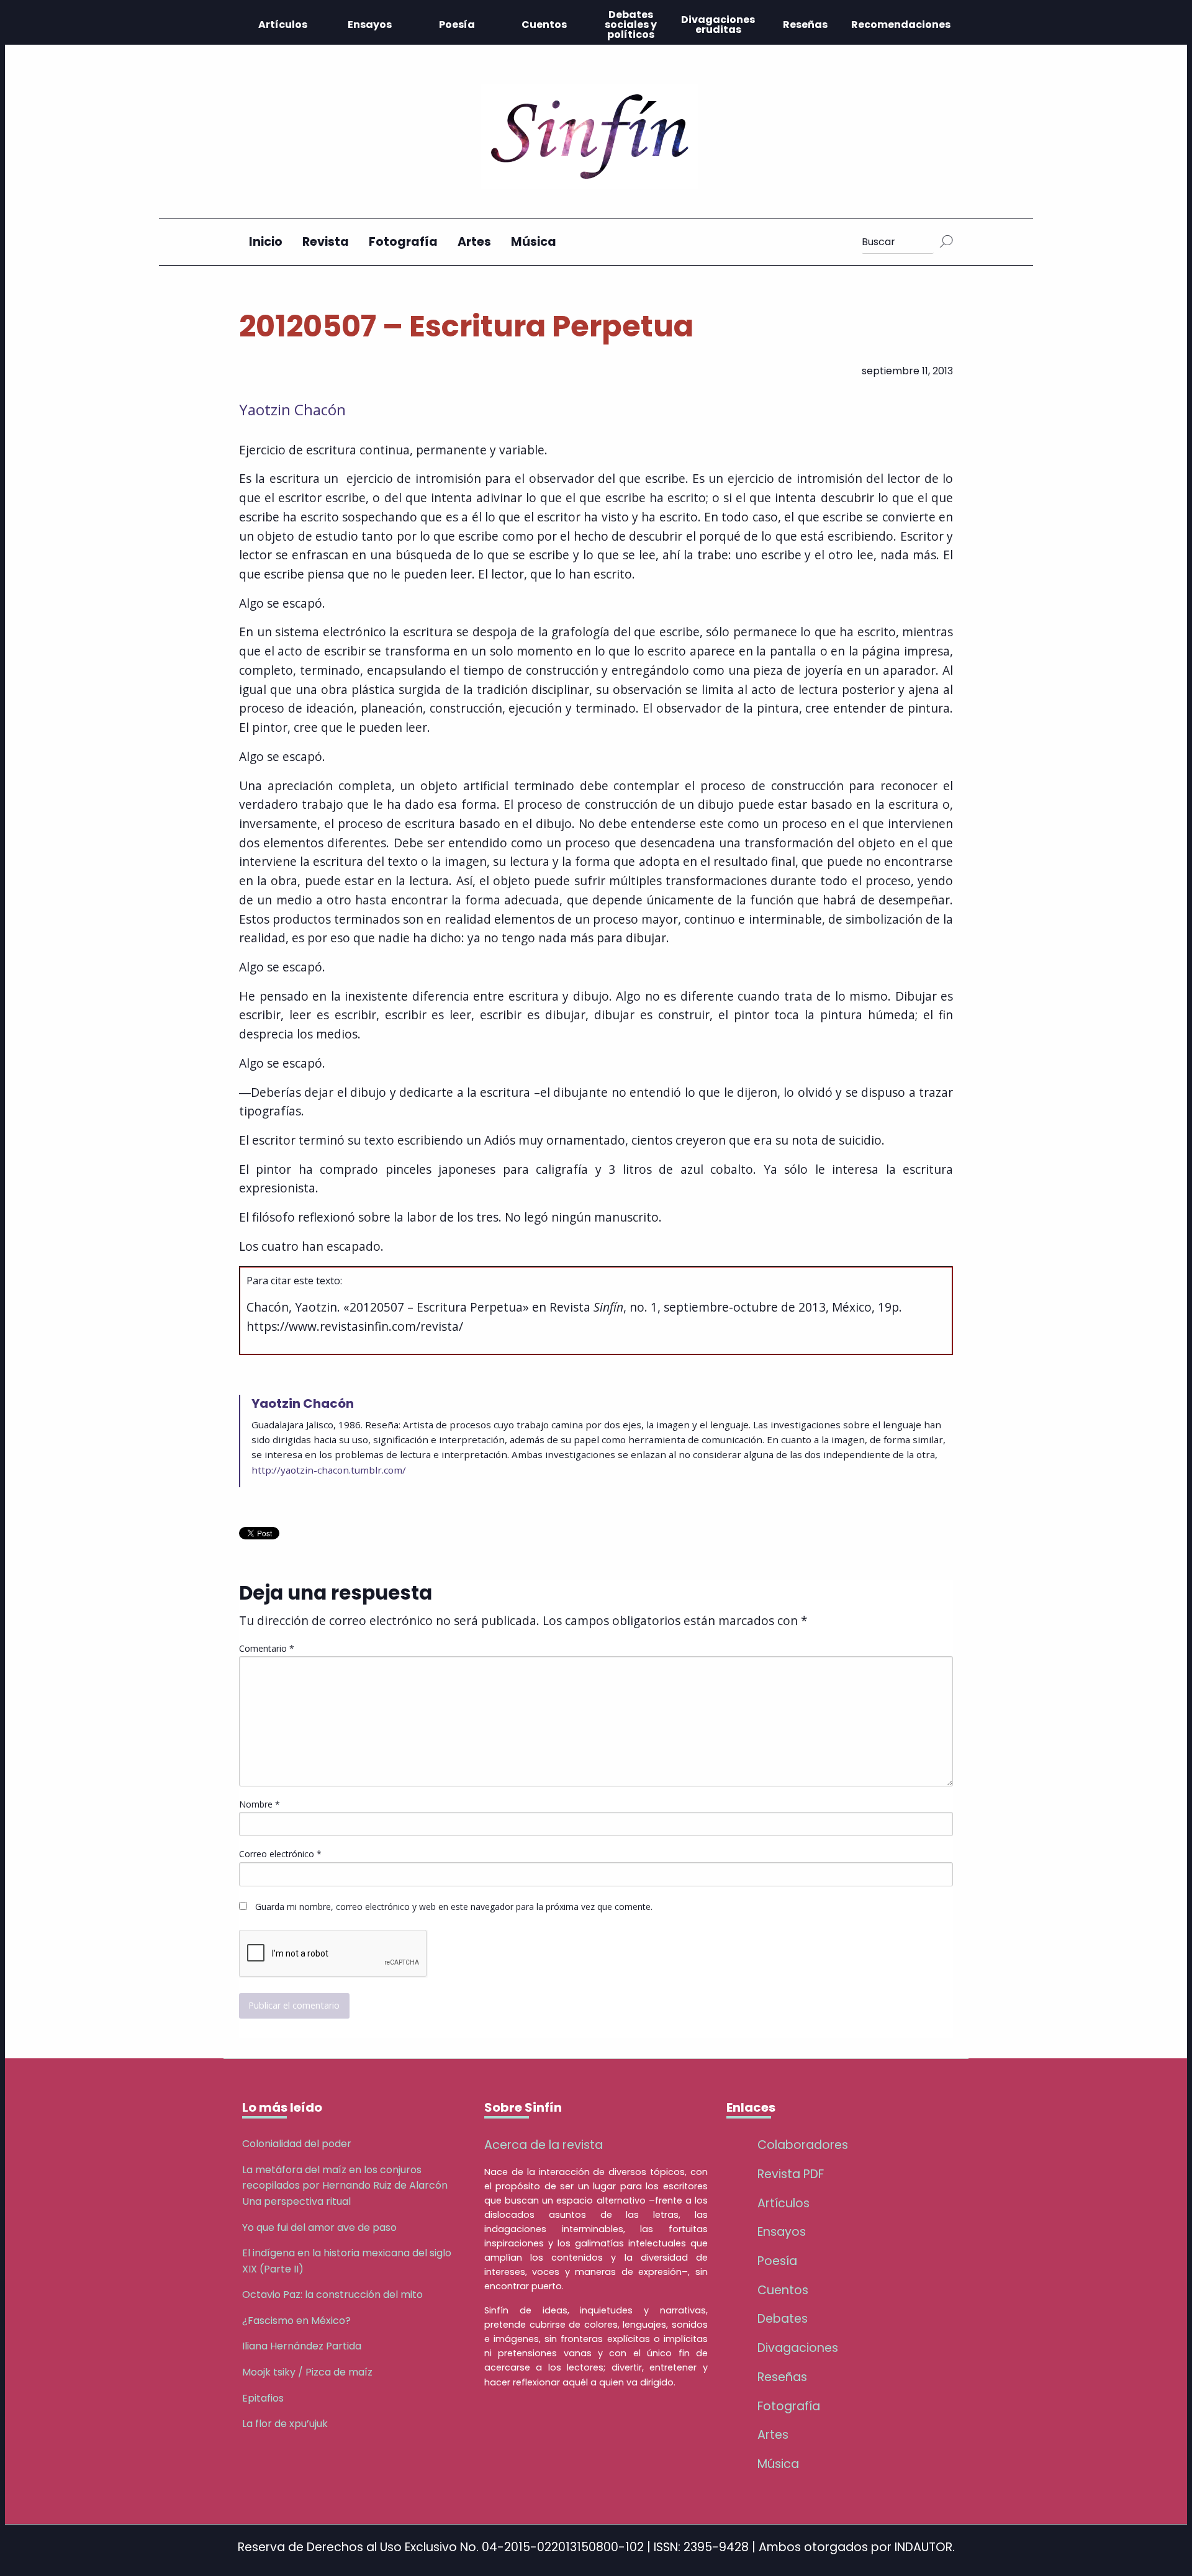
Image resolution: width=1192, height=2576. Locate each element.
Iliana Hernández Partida (302, 2346)
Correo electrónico (280, 1854)
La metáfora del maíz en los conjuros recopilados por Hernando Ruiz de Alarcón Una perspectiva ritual (345, 2186)
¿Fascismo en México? (296, 2321)
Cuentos (544, 25)
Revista (326, 242)
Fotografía (403, 242)
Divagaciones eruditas (718, 25)
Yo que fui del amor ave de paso (319, 2227)
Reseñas (805, 25)
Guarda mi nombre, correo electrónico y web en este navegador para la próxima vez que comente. (454, 1907)
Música (534, 242)
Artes (474, 242)
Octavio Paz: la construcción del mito (332, 2295)
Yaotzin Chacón (292, 409)
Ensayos (370, 25)
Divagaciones (798, 2348)
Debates (783, 2319)
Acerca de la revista (544, 2145)
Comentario (267, 1648)
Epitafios (263, 2398)
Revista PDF (791, 2174)
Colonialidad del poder (297, 2144)
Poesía (457, 25)
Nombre (260, 1804)
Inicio (266, 242)
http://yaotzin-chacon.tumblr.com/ (329, 1470)
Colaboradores (803, 2145)
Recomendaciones (901, 25)
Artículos (283, 25)
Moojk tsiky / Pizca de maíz (307, 2372)
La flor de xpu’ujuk (285, 2424)
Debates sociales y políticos (631, 25)
